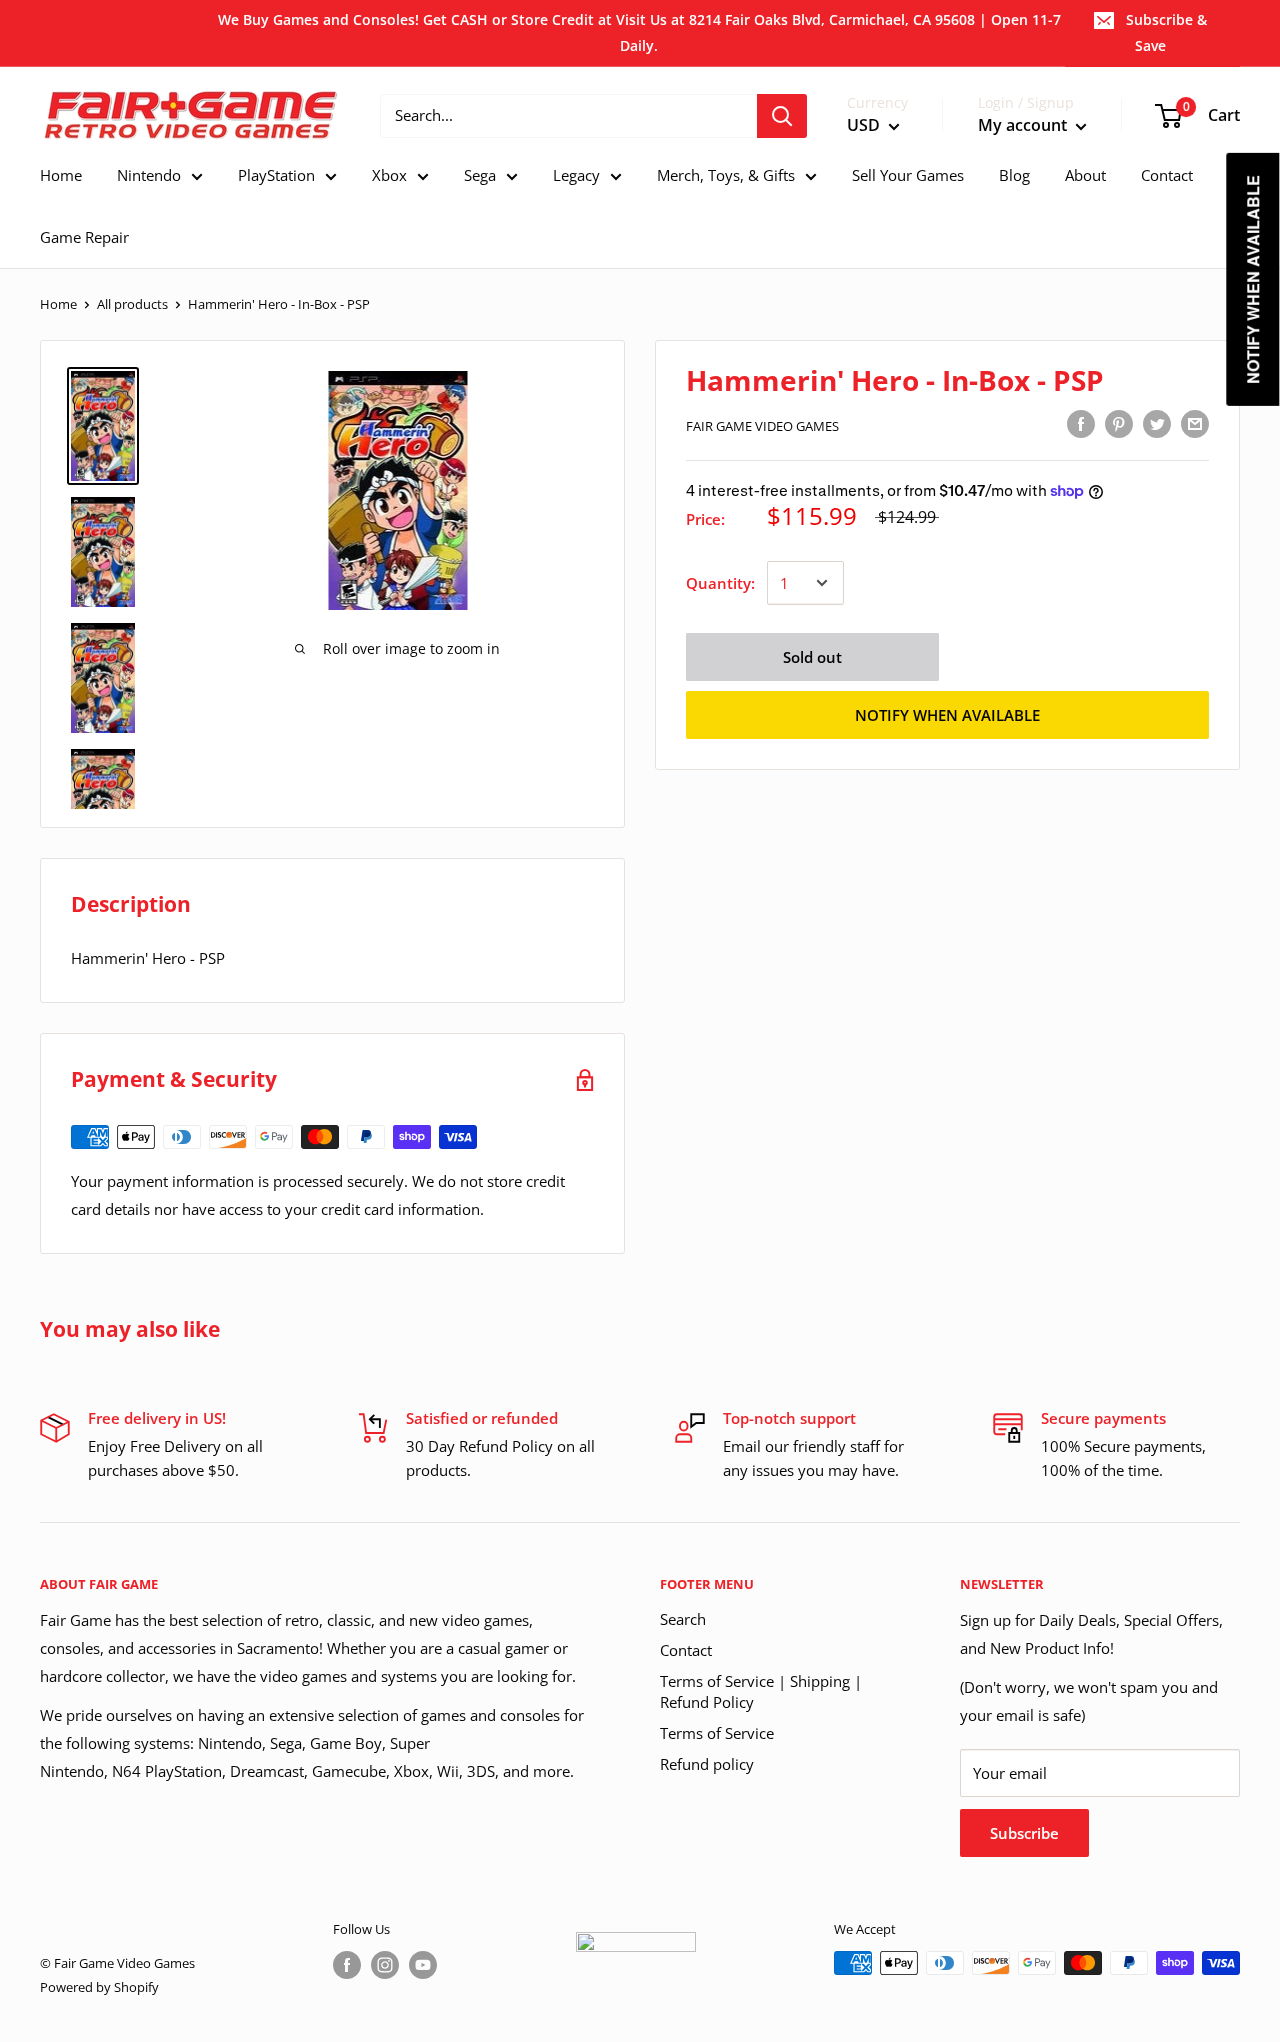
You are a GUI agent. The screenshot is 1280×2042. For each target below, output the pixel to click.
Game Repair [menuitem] (84, 237)
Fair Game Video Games (762, 426)
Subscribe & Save (1166, 32)
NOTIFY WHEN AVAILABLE (947, 715)
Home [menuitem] (61, 175)
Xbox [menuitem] (389, 175)
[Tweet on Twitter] (1157, 423)
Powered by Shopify (99, 1987)
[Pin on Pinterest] (1119, 423)
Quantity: (720, 583)
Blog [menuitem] (1014, 175)
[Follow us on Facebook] (347, 1965)
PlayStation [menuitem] (276, 175)
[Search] (782, 116)
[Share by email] (1195, 423)
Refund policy (707, 1764)
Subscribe (1024, 1833)
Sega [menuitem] (480, 175)
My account (1024, 125)
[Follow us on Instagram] (385, 1965)
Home (58, 304)
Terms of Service (717, 1733)
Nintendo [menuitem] (149, 175)
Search (683, 1619)
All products (132, 304)
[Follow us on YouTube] (423, 1965)
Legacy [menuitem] (576, 175)
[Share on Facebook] (1081, 423)
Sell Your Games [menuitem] (908, 175)
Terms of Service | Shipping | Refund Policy (761, 1691)
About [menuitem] (1085, 175)
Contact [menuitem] (1167, 175)
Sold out (812, 657)
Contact (686, 1650)
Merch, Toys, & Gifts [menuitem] (726, 175)
